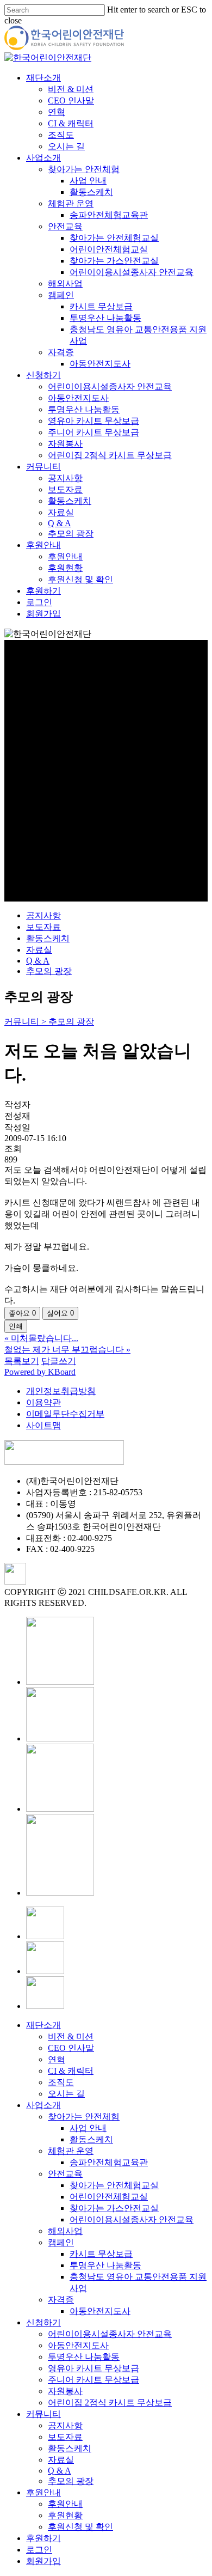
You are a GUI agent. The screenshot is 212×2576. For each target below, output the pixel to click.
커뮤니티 (43, 2414)
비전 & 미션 (71, 2036)
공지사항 (43, 915)
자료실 (39, 950)
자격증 (61, 2300)
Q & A (38, 961)
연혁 (57, 2059)
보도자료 (43, 927)
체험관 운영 (71, 2151)
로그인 (39, 2550)
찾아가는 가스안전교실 (114, 2208)
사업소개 (43, 2105)
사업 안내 (88, 2128)
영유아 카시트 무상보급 (93, 2368)
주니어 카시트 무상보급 (93, 2380)
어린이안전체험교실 (109, 2197)
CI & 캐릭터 (71, 2071)
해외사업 (65, 2231)
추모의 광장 (49, 971)
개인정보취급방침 (61, 1391)
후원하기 (43, 2538)
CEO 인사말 (71, 2048)
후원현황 (65, 2515)
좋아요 (22, 1313)
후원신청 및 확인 (80, 2527)
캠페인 (61, 2242)
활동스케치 (48, 938)
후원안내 (43, 2492)
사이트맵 (43, 1425)
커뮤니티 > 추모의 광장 (49, 1022)
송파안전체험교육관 (109, 2162)
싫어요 (60, 1313)
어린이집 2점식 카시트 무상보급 (110, 2403)
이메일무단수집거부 (65, 1414)
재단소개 (43, 2025)
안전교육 (65, 2174)
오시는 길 (66, 2094)
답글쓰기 (59, 1361)
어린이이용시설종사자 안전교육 (132, 2219)
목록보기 (22, 1361)
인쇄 (16, 1326)
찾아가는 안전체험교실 (114, 2185)
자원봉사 (65, 2391)
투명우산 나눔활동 (105, 2265)
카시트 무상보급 (101, 2254)
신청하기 (43, 2322)
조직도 (61, 2082)
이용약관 (43, 1402)
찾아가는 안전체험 (84, 2117)
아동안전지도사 (100, 2311)
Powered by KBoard (40, 1372)
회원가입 (43, 2561)
